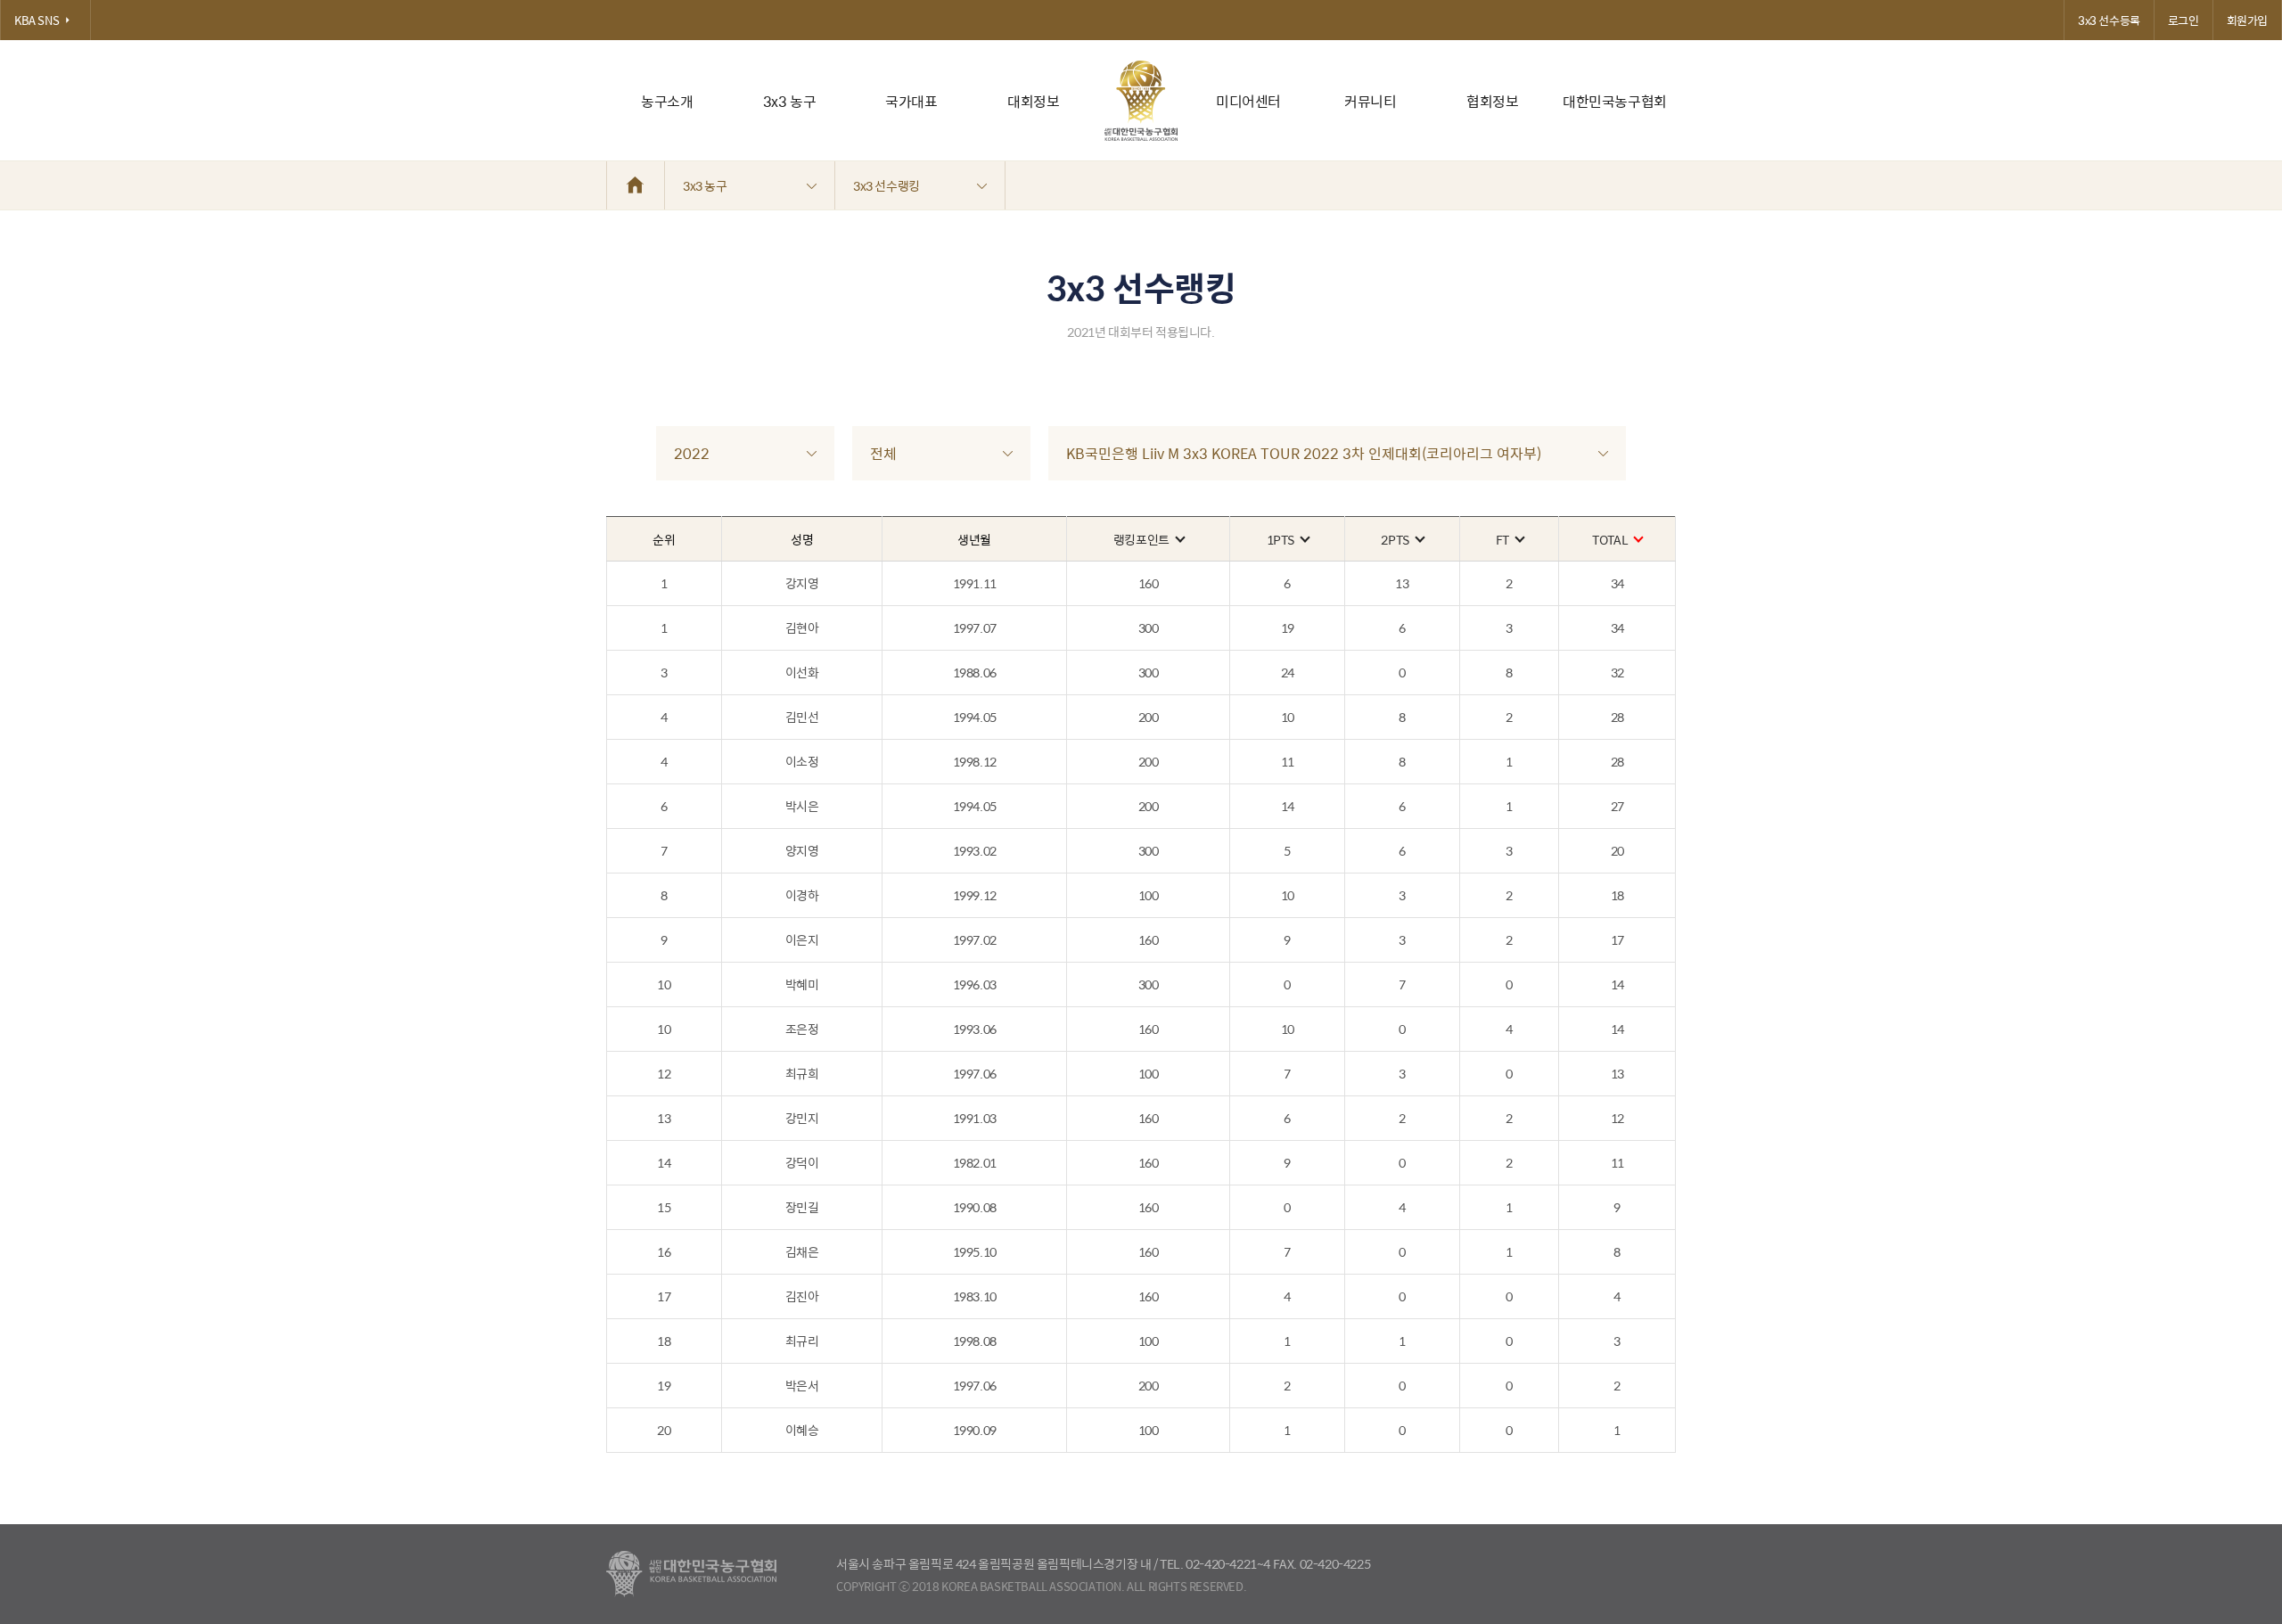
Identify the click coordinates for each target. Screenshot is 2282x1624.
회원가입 (2247, 20)
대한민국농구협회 (1615, 101)
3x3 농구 (790, 101)
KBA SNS (37, 20)
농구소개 (667, 101)
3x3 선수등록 (2109, 20)
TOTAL (1610, 539)
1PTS (1281, 539)
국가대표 (911, 101)
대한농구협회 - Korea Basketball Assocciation (691, 1574)
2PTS (1395, 539)
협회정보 (1492, 101)
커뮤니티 (1370, 101)
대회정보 (1033, 101)
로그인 (2183, 20)
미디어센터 (1248, 101)
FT (1502, 539)
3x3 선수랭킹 (887, 185)
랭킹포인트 (1141, 539)
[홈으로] (636, 185)
